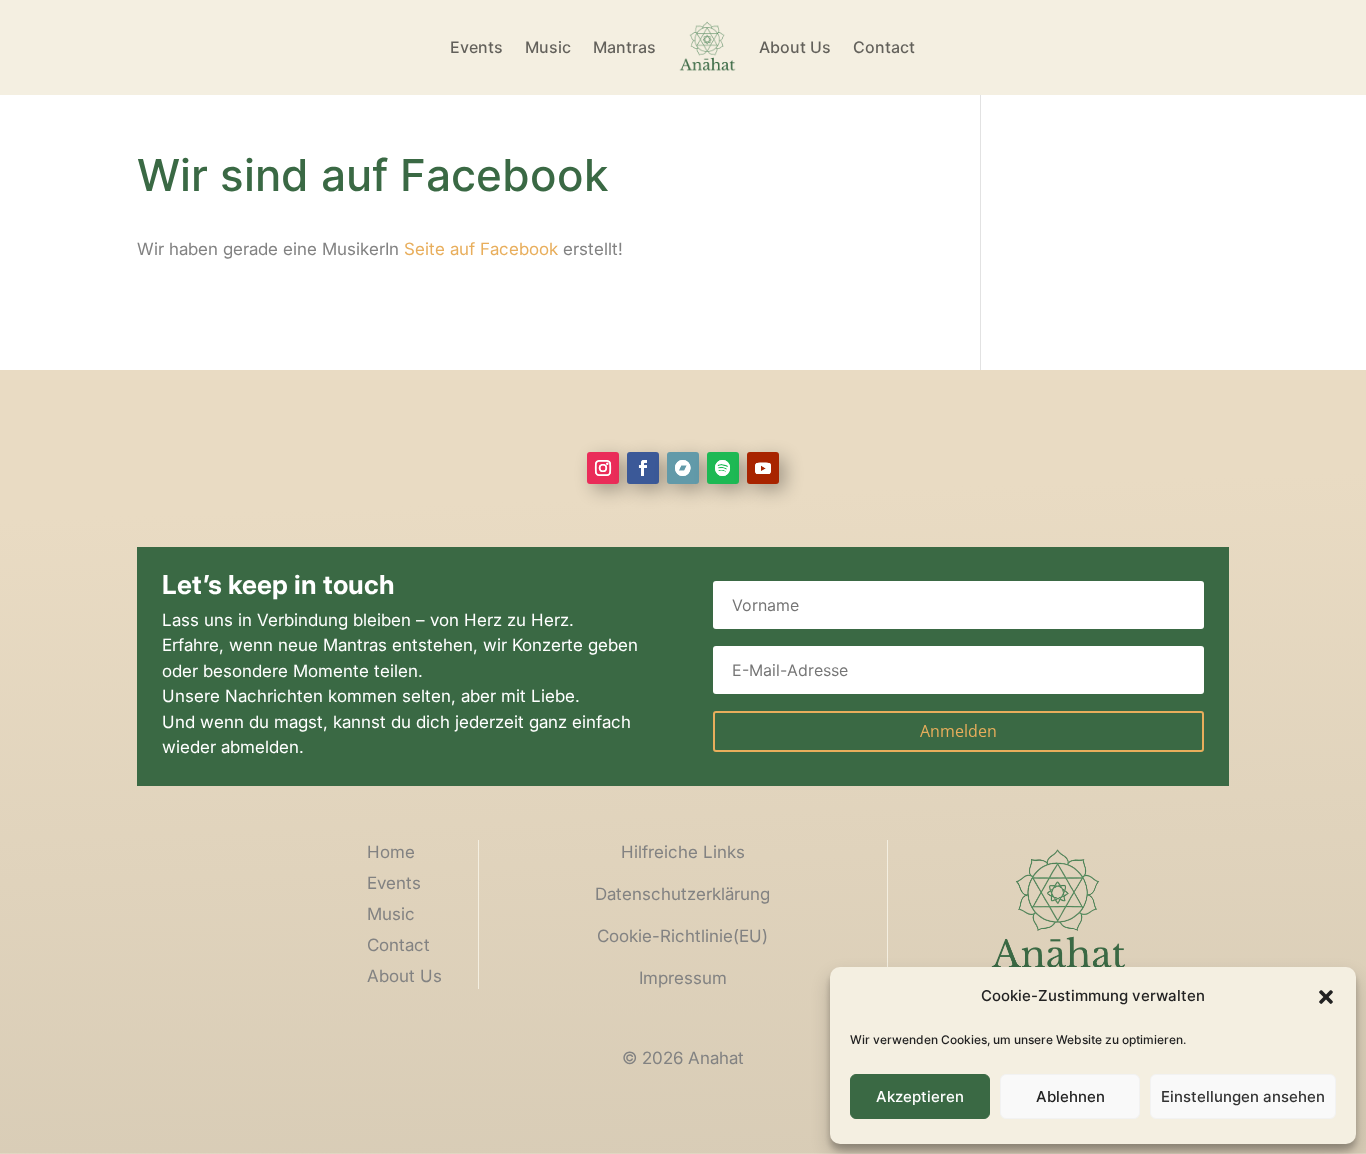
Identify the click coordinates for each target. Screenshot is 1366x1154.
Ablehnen (1070, 1096)
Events (476, 47)
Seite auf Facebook (481, 249)
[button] (1326, 997)
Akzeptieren (920, 1096)
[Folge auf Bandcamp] (683, 468)
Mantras (624, 47)
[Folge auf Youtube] (763, 468)
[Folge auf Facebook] (643, 468)
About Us (795, 47)
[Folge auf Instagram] (603, 468)
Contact (884, 47)
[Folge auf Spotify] (723, 468)
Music (548, 47)
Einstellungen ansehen (1243, 1096)
